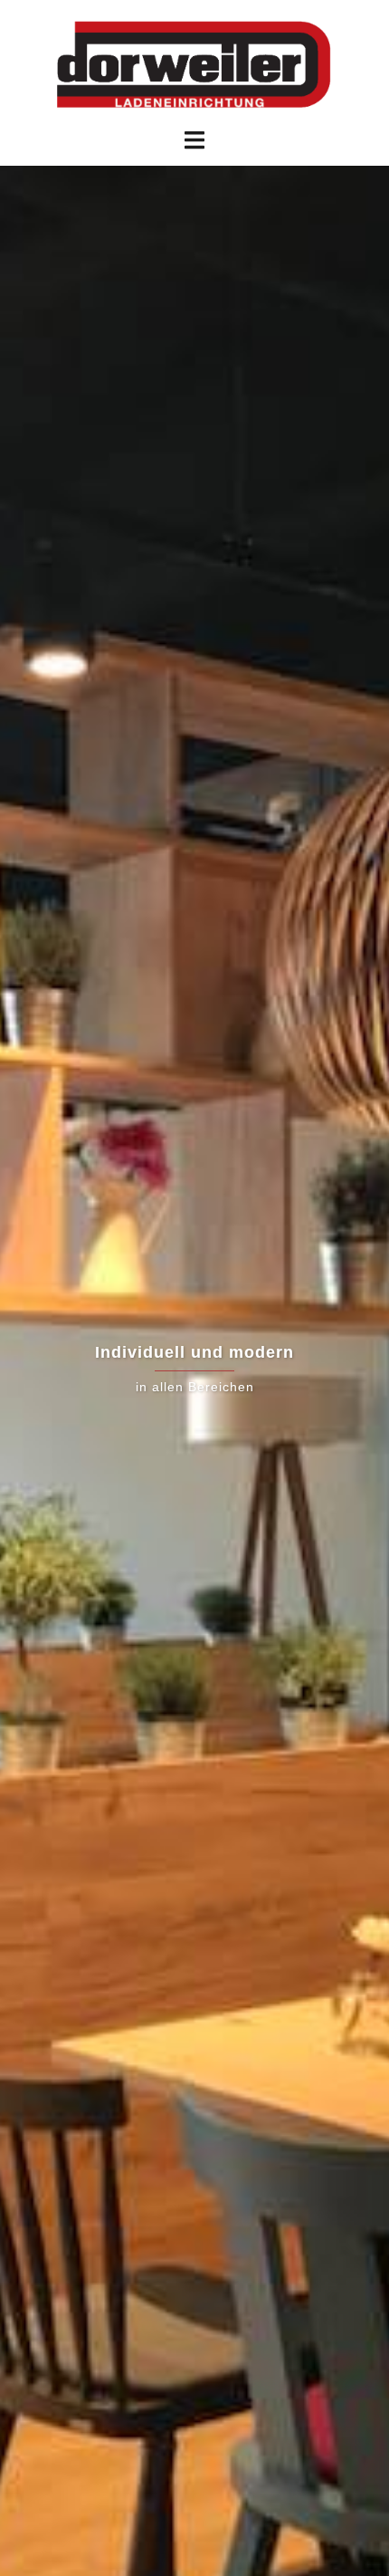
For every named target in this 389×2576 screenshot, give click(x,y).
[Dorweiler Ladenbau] (194, 62)
